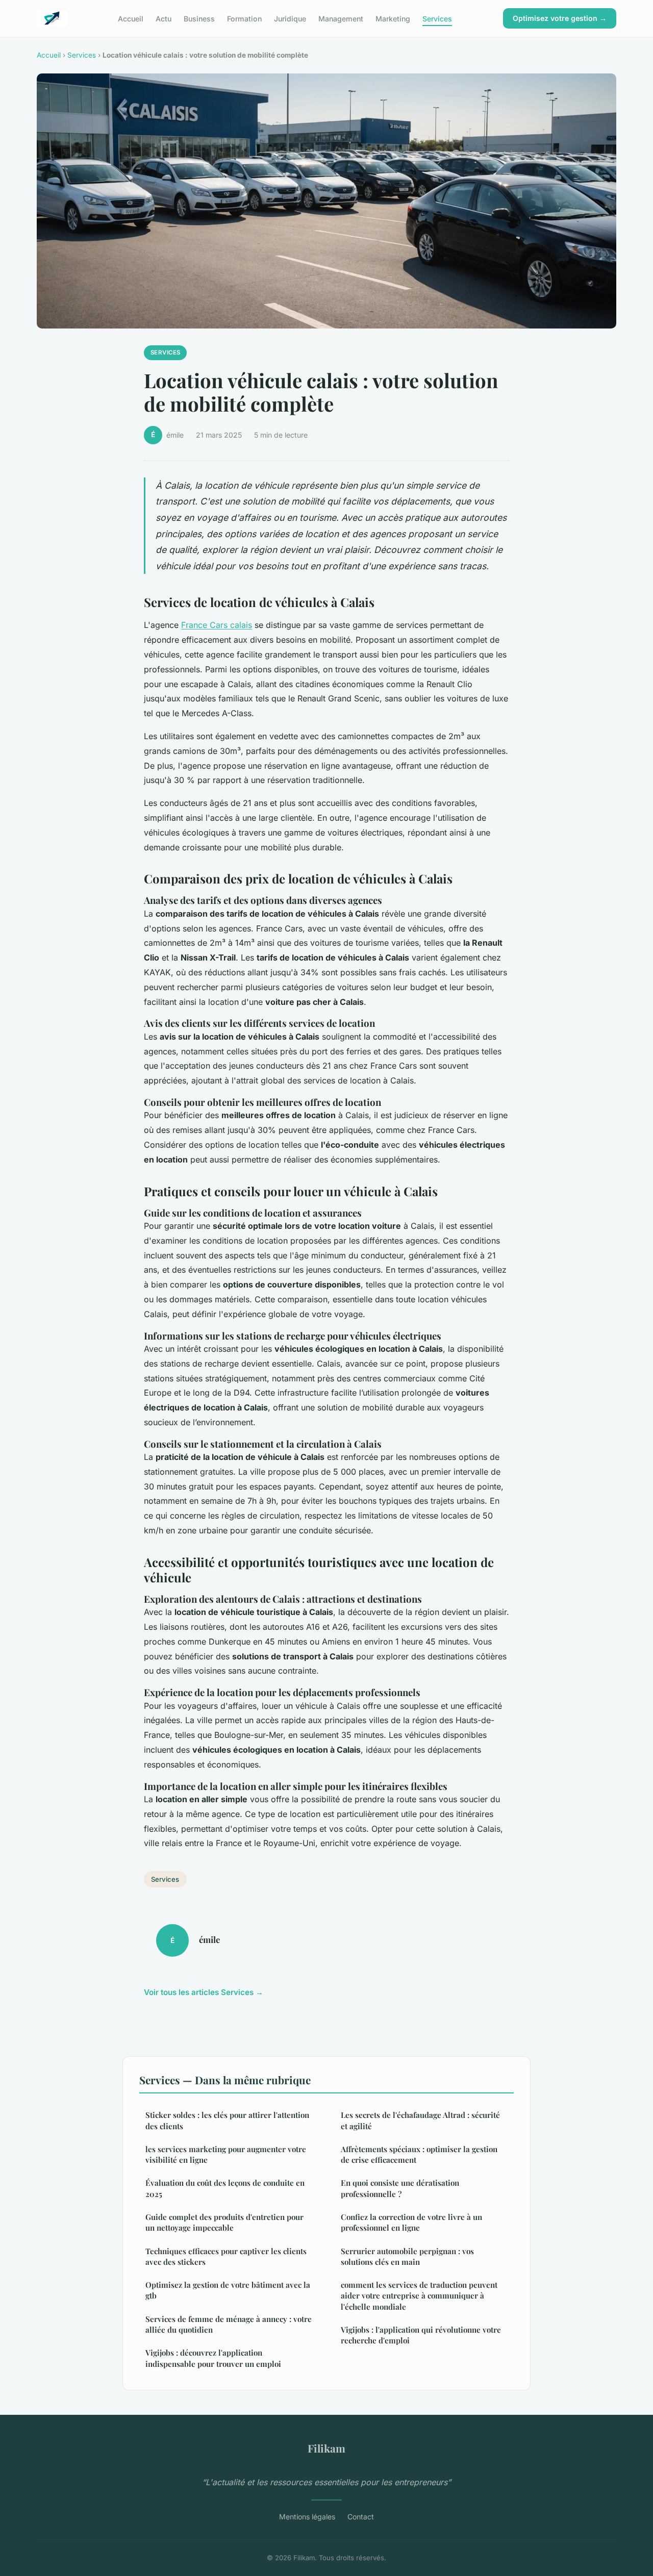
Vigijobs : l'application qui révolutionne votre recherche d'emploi (421, 2335)
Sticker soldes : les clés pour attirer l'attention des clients (227, 2120)
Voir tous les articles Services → (204, 1992)
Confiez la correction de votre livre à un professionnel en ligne (411, 2222)
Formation (244, 18)
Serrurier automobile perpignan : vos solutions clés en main (407, 2256)
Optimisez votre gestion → (560, 18)
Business (199, 18)
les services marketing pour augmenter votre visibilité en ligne (226, 2154)
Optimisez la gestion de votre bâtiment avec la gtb (228, 2290)
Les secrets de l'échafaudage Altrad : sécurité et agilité (420, 2120)
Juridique (290, 18)
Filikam (326, 2448)
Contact (361, 2517)
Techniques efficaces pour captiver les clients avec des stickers (226, 2256)
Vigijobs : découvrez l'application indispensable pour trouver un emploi (213, 2358)
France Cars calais (217, 625)
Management (341, 18)
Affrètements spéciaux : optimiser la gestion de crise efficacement (419, 2154)
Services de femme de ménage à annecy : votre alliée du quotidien (229, 2324)
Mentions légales (307, 2517)
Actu (164, 18)
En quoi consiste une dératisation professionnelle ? (400, 2188)
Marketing (393, 18)
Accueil (131, 18)
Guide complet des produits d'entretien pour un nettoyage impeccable (224, 2222)
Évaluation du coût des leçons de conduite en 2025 (225, 2188)
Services (437, 18)
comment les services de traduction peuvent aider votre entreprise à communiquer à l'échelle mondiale (419, 2296)
